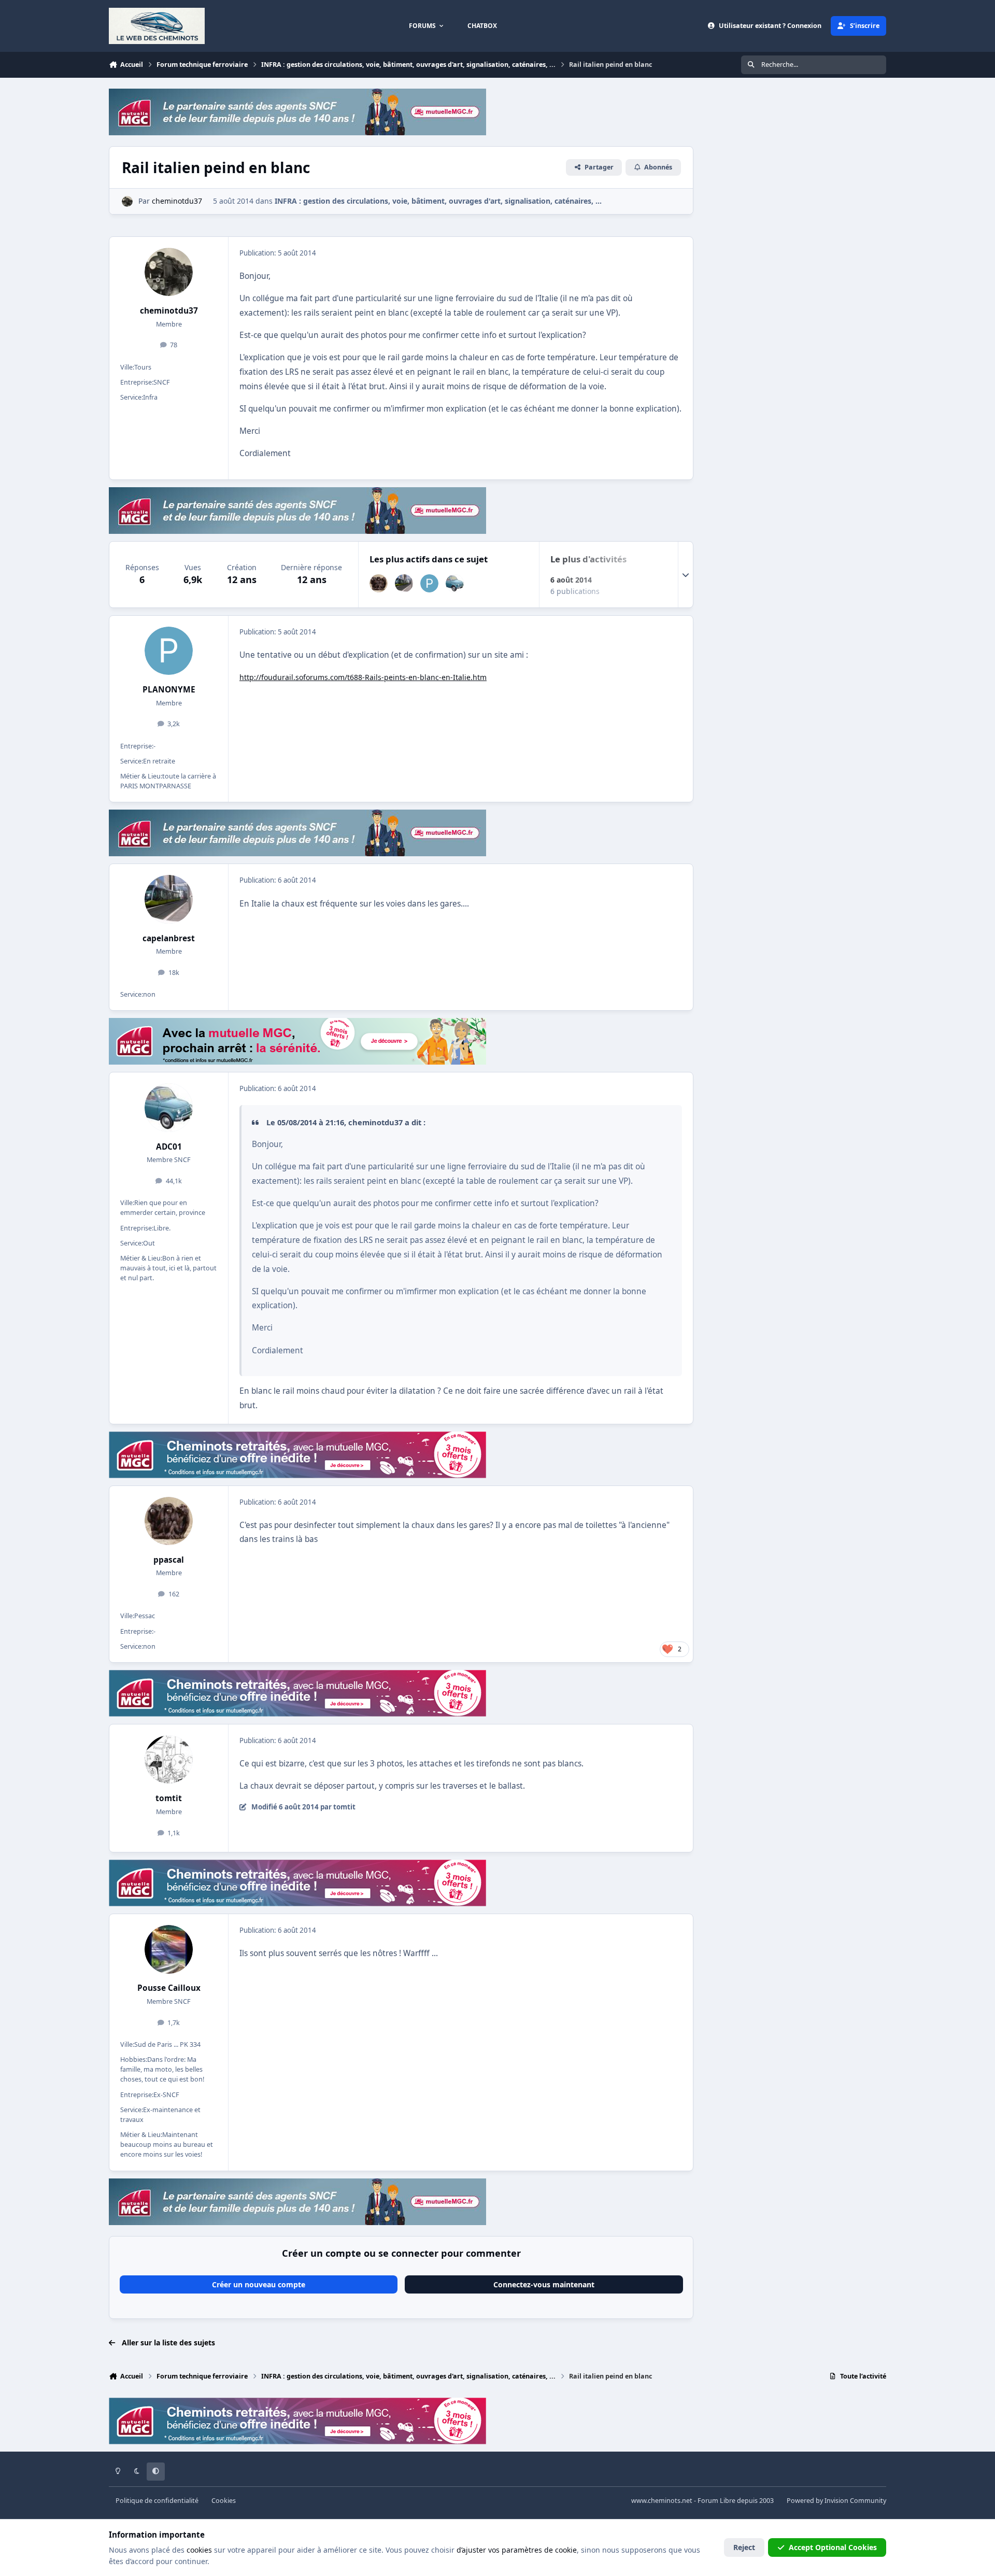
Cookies (224, 2501)
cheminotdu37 (169, 311)
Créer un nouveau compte (259, 2284)
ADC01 (169, 1147)
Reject (744, 2547)
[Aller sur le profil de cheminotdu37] (127, 201)
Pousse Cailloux (169, 1988)
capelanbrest (169, 938)
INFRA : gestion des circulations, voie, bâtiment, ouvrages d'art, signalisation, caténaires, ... (438, 201)
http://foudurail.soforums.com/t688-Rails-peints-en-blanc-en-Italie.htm (363, 677)
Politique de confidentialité (157, 2501)
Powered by (836, 2501)
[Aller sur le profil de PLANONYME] (429, 583)
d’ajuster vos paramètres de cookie (517, 2550)
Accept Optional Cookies (833, 2547)
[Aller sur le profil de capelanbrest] (404, 583)
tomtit (169, 1798)
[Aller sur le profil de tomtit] (169, 1760)
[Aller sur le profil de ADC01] (455, 583)
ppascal (169, 1560)
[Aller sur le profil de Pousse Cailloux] (169, 1949)
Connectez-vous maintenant (544, 2284)
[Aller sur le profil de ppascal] (379, 583)
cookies (199, 2550)
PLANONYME (169, 690)
